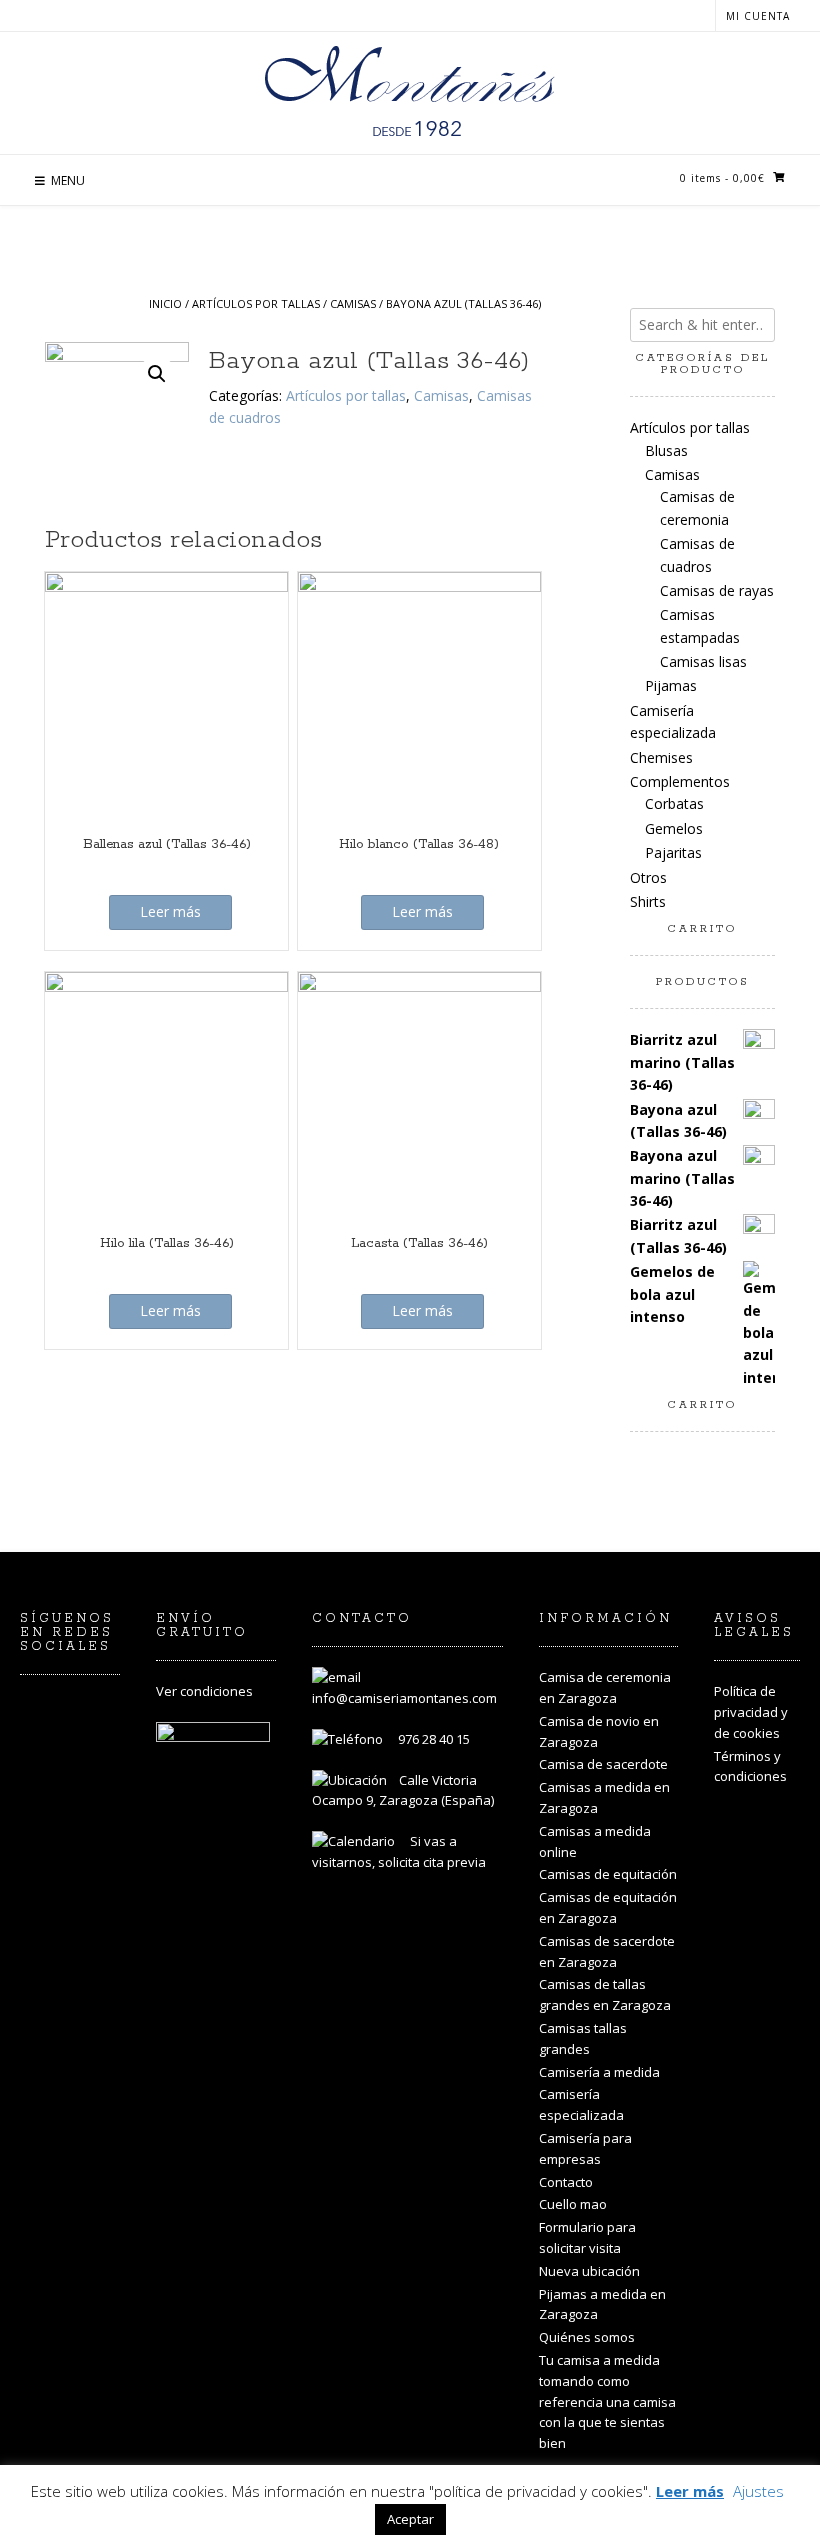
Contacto (566, 2182)
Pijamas (671, 685)
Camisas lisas (703, 661)
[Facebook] (88, 1715)
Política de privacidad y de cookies (751, 1712)
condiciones (216, 1691)
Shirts (648, 901)
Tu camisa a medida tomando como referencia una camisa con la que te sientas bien (607, 2401)
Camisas (353, 303)
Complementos (680, 781)
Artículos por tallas (256, 303)
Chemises (661, 757)
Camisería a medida (599, 2072)
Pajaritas (673, 852)
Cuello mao (573, 2204)
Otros (648, 877)
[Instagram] (40, 1715)
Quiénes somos (587, 2337)
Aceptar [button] (410, 2519)
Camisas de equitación (608, 1874)
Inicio (165, 303)
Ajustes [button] (758, 2491)
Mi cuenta (758, 16)
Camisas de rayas (717, 590)
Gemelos (674, 828)
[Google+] (88, 1763)
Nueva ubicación (589, 2271)
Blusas (666, 450)
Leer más (170, 911)
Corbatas (674, 803)
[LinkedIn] (40, 1763)
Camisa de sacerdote (603, 1764)
